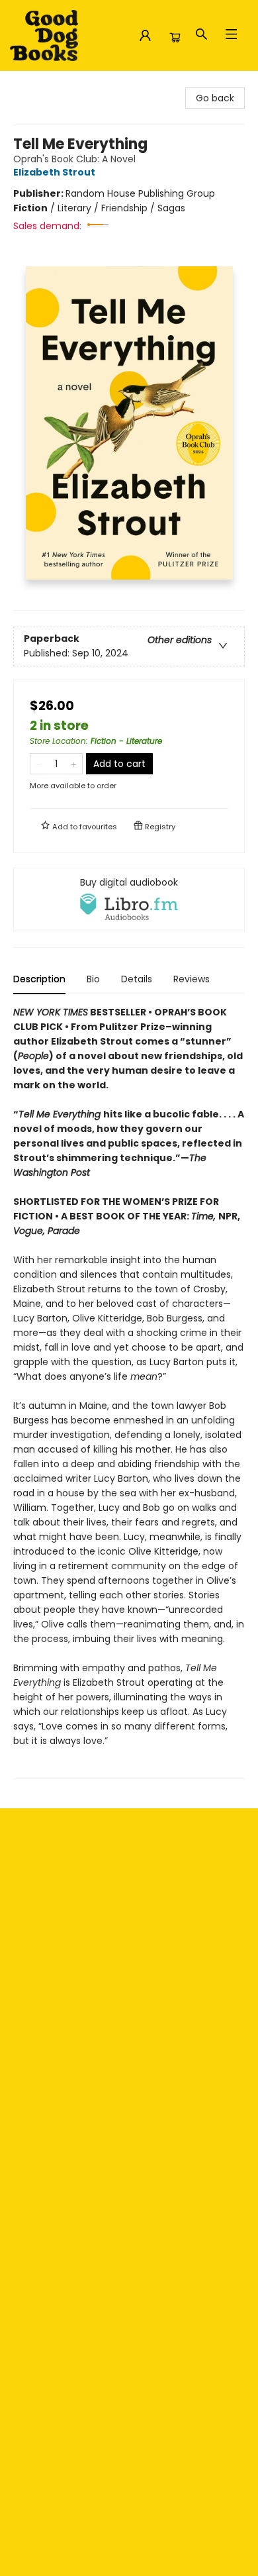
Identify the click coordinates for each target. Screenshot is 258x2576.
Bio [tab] (93, 979)
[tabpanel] (129, 1392)
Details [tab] (137, 979)
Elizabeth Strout (54, 172)
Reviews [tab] (192, 979)
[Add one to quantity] (74, 764)
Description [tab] (39, 979)
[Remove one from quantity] (39, 764)
